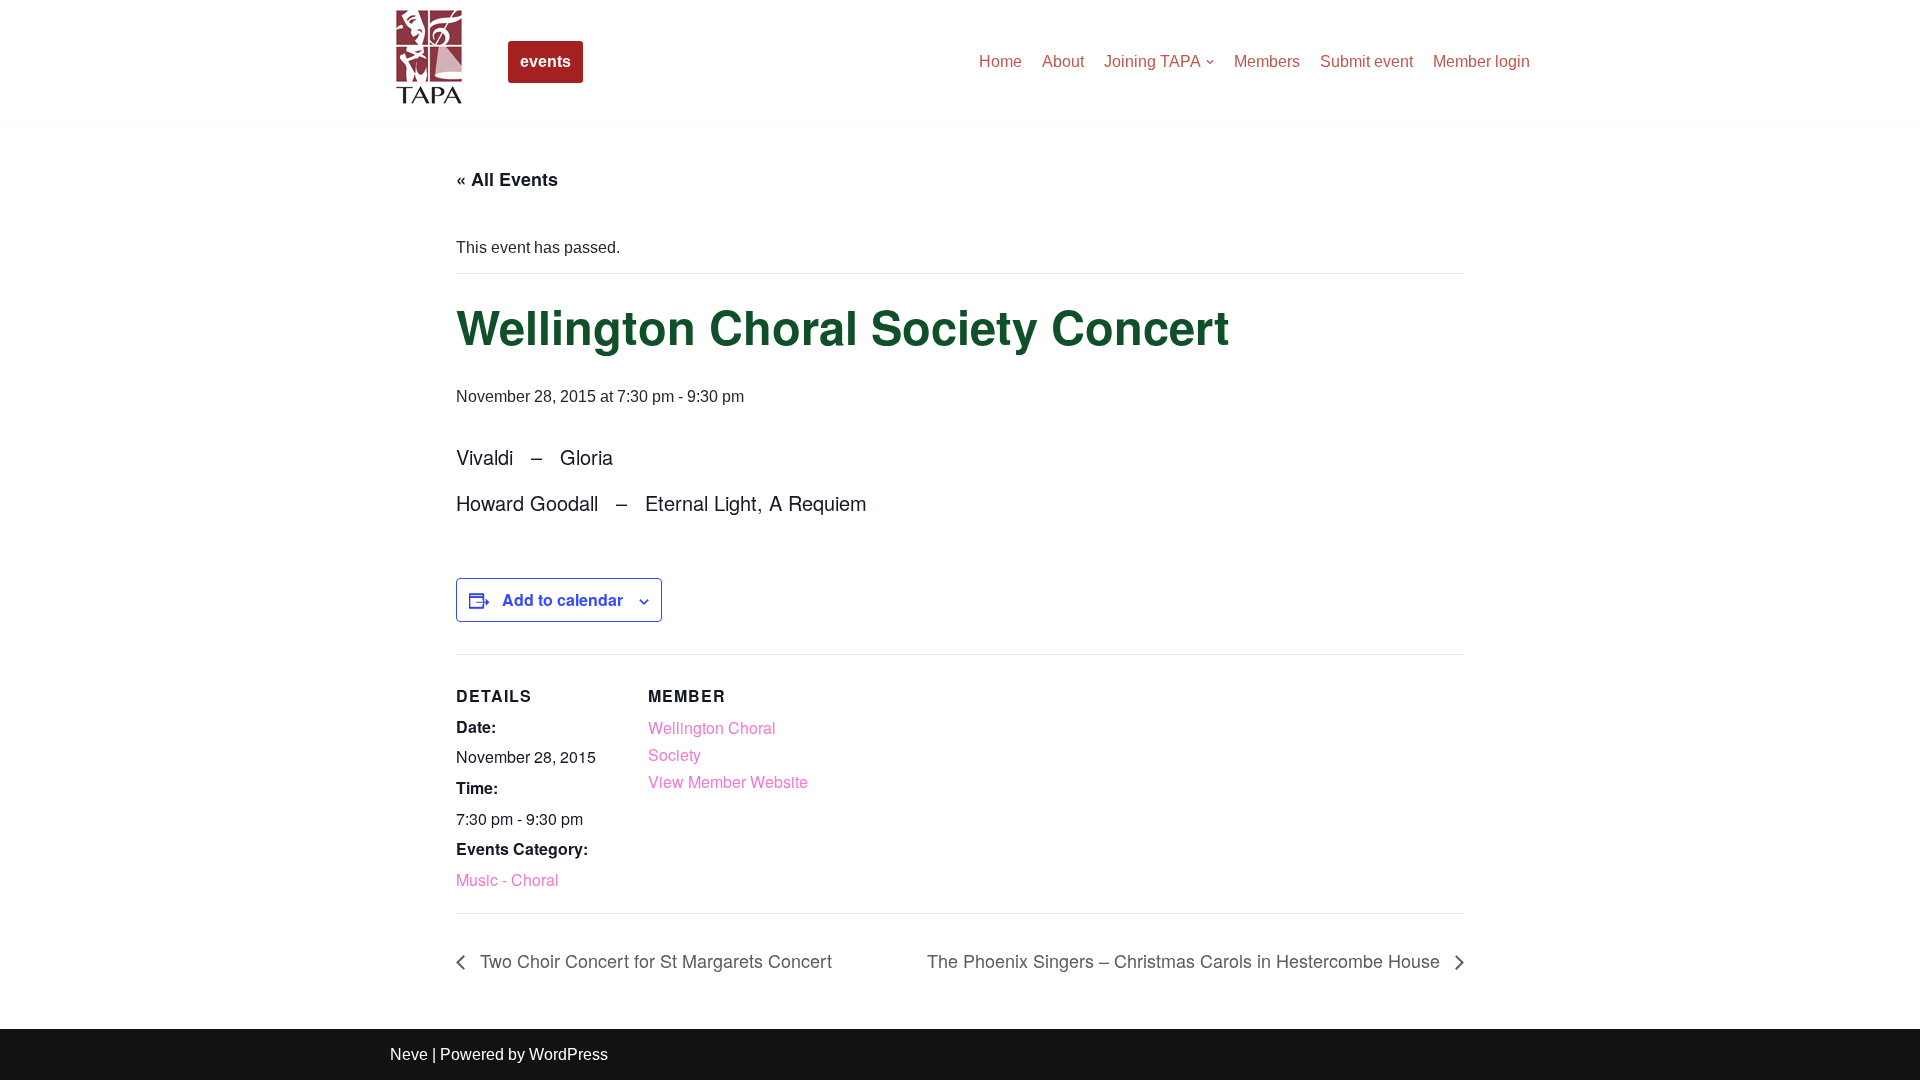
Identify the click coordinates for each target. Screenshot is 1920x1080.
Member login (1481, 61)
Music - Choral (507, 879)
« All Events (507, 179)
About (1063, 61)
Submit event (1366, 61)
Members (1267, 61)
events (545, 61)
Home (1000, 61)
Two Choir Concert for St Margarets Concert (653, 960)
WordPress (568, 1054)
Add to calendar (562, 599)
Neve (409, 1054)
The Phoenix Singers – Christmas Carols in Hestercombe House (1186, 960)
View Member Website (728, 781)
